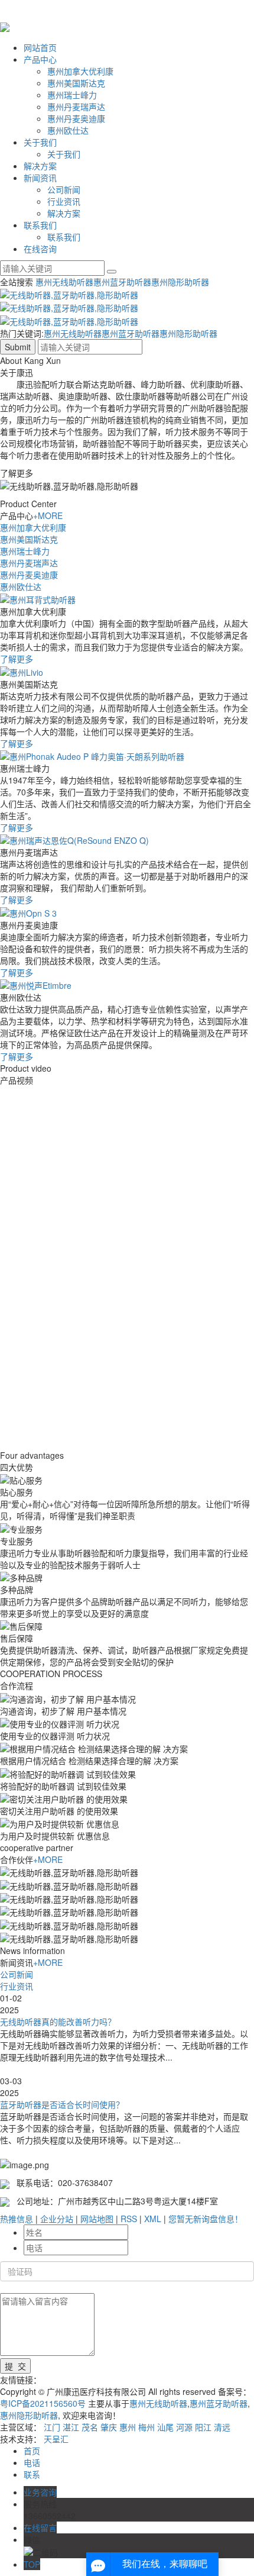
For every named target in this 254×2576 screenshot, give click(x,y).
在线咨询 (40, 249)
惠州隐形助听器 (180, 282)
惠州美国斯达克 (76, 83)
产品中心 (40, 59)
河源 (184, 2427)
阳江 (203, 2427)
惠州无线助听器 (64, 282)
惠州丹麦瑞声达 (76, 107)
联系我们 (40, 225)
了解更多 (17, 659)
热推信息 (17, 2219)
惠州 (128, 2427)
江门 (52, 2427)
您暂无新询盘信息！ (206, 2219)
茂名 (90, 2427)
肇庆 (109, 2427)
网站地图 (97, 2219)
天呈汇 (56, 2439)
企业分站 (57, 2219)
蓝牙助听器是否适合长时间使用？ (62, 2104)
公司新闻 (64, 189)
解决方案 (40, 166)
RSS (129, 2219)
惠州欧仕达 (68, 130)
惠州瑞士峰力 (72, 95)
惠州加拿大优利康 (80, 71)
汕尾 (165, 2427)
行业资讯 (64, 201)
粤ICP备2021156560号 (43, 2403)
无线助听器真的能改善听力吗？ (58, 2022)
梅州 (146, 2427)
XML (153, 2219)
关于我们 (40, 142)
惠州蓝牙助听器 (122, 282)
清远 (222, 2427)
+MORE (48, 515)
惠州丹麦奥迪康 (76, 118)
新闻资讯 (40, 178)
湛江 (71, 2427)
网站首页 (40, 47)
